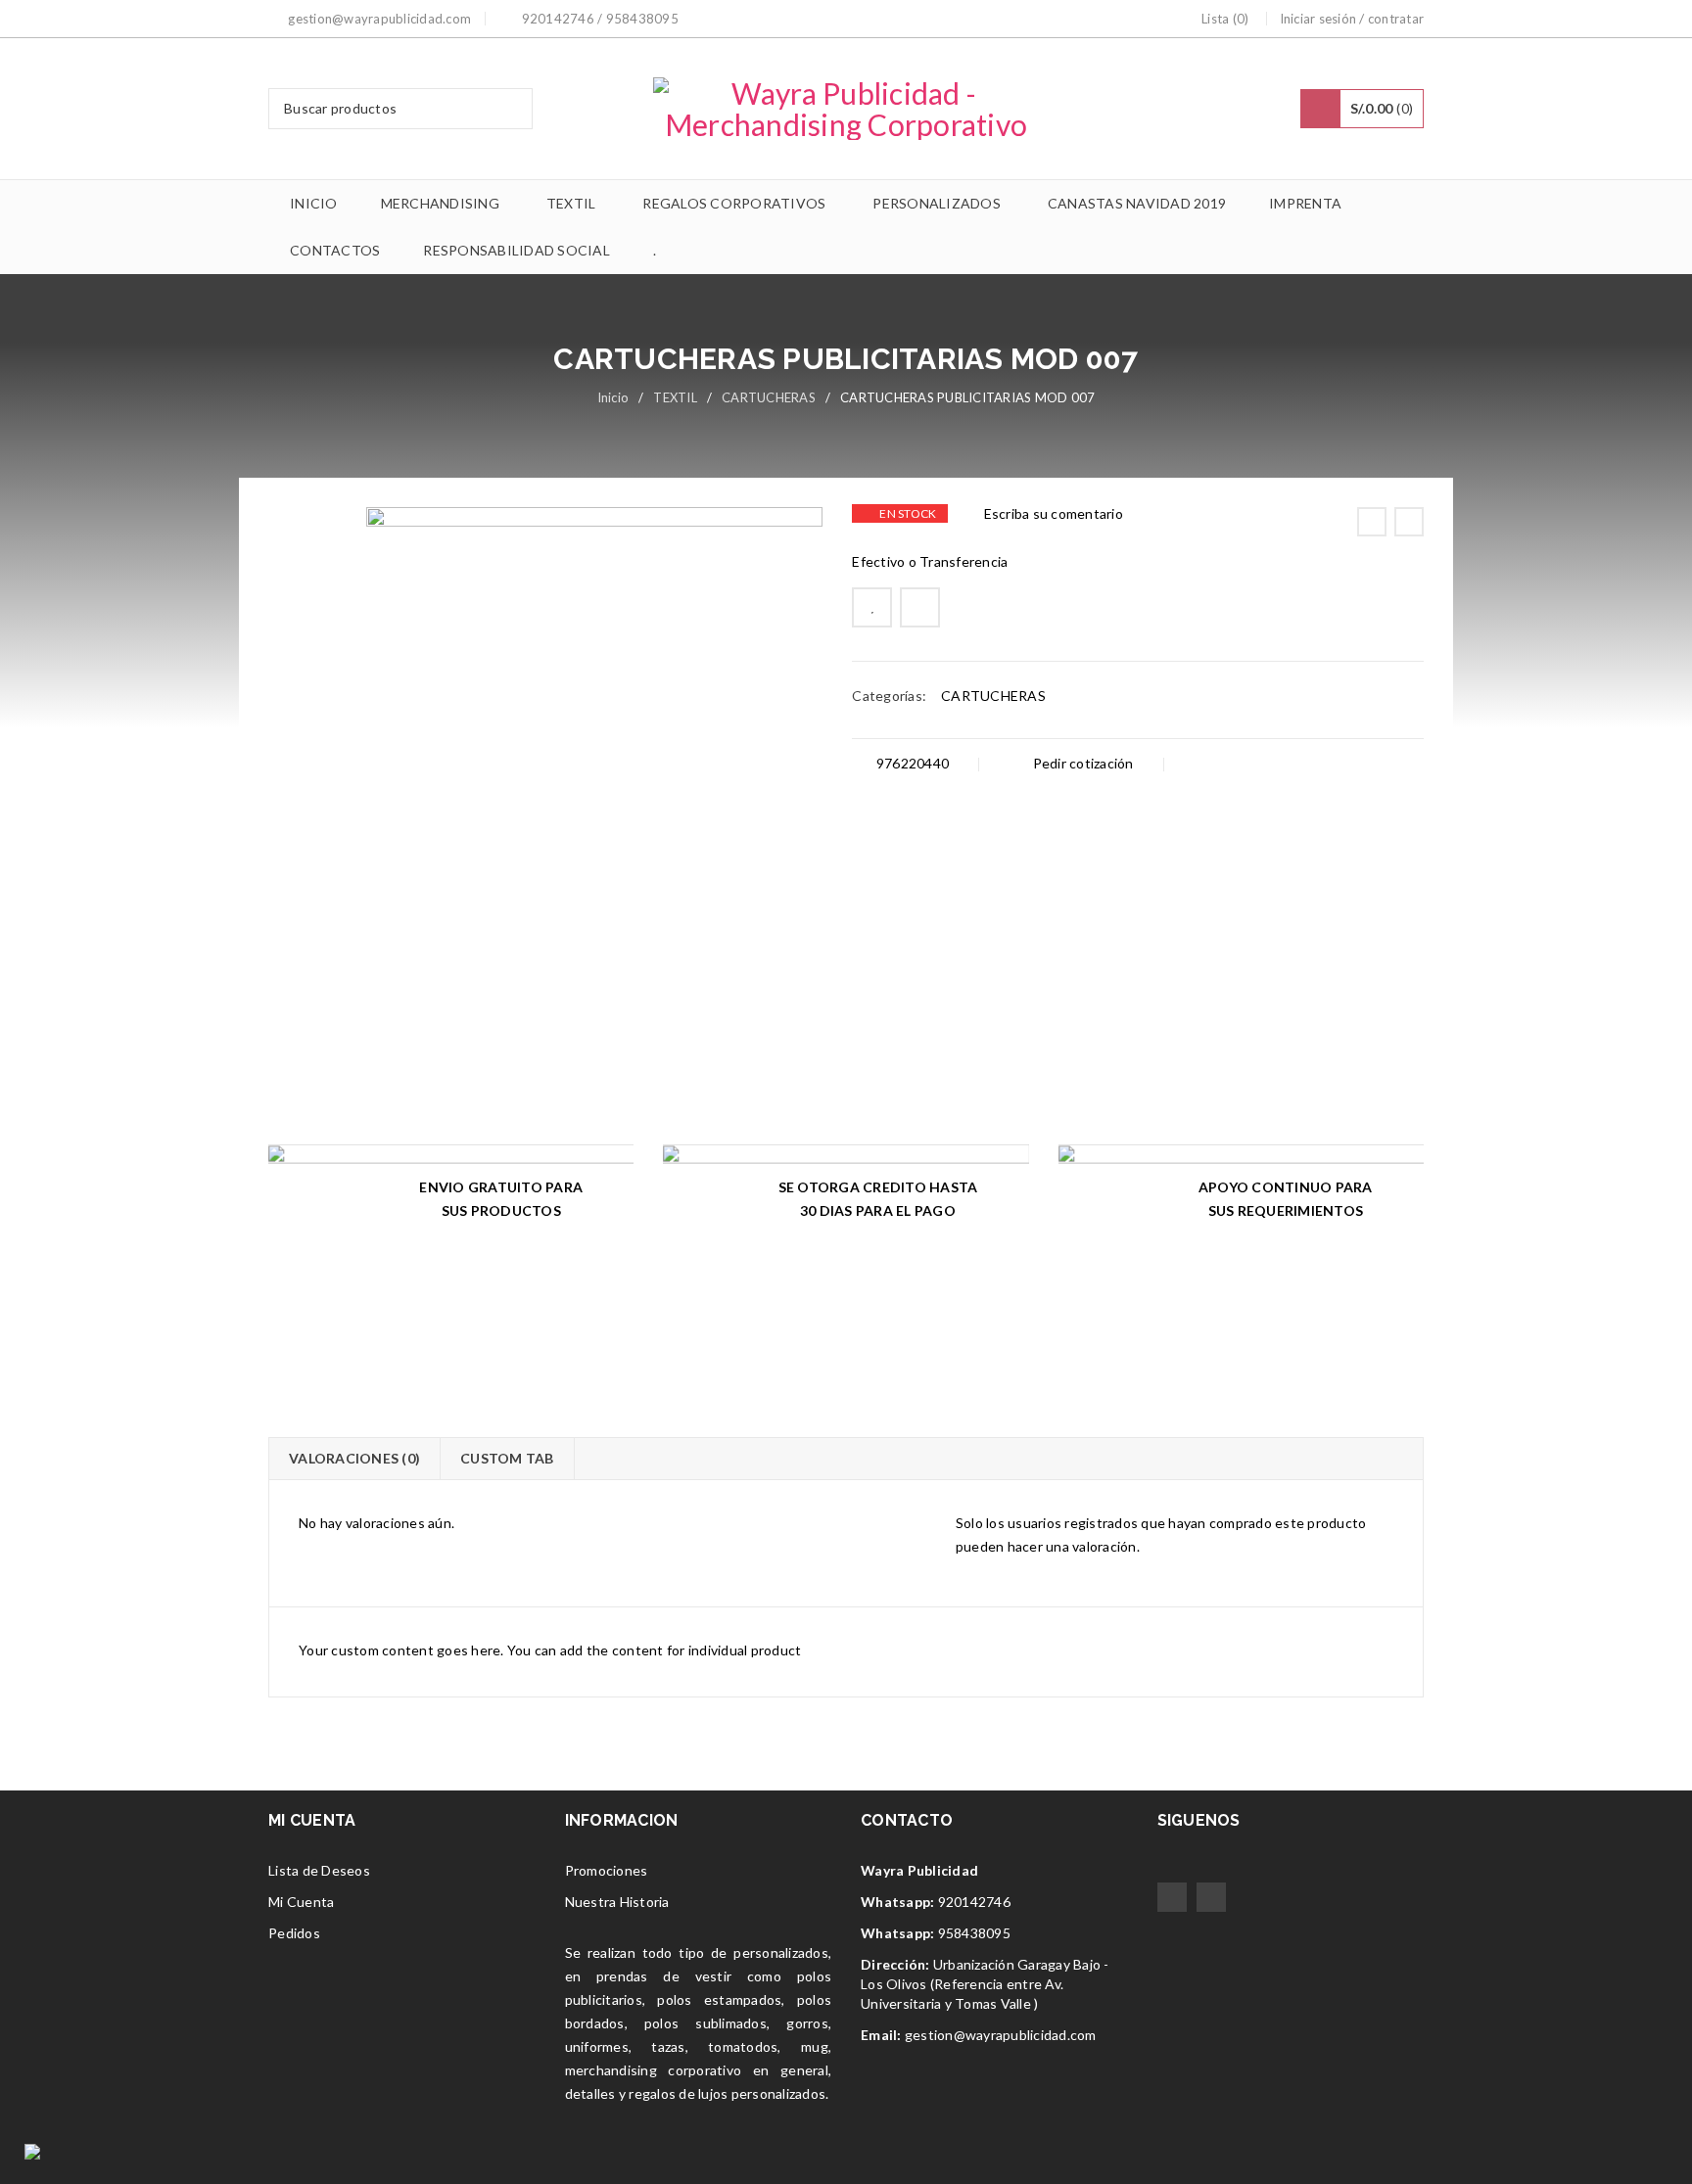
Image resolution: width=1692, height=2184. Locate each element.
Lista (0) (1225, 19)
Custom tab (507, 1458)
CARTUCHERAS (769, 397)
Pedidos (294, 1933)
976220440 (911, 763)
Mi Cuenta (301, 1902)
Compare (920, 607)
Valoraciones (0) (354, 1458)
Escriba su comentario (1054, 513)
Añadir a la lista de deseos (872, 607)
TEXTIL (675, 397)
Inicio (613, 397)
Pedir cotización (1081, 763)
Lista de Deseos (319, 1870)
